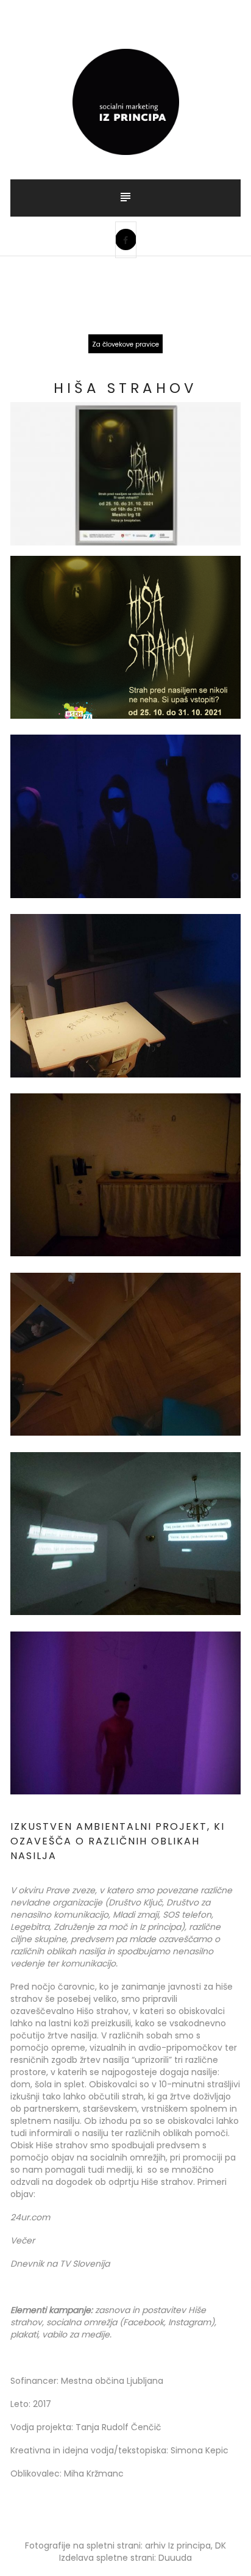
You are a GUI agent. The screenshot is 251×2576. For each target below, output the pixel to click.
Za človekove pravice (125, 344)
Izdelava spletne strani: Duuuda (125, 2558)
